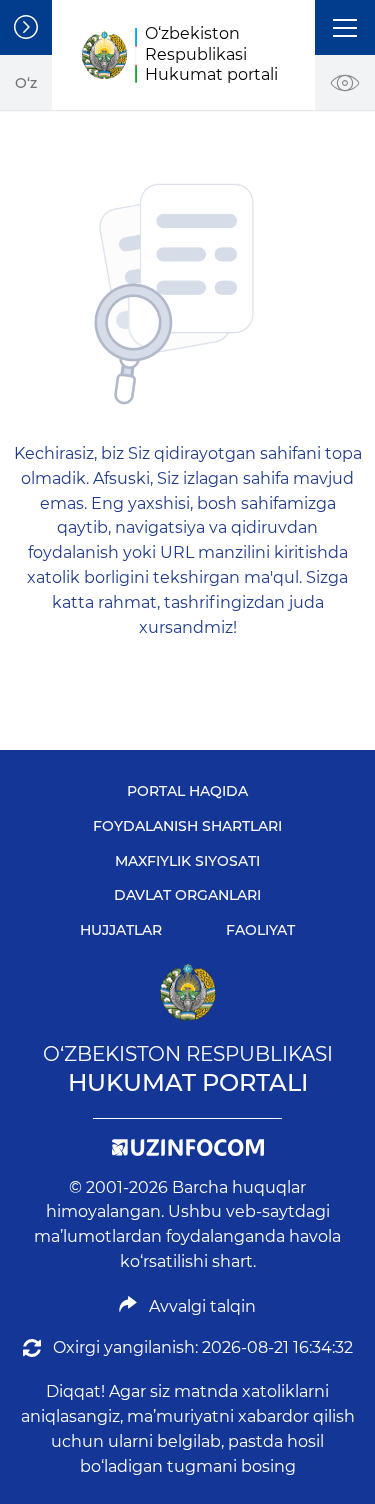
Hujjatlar (121, 930)
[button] (345, 27)
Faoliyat (260, 930)
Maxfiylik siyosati (187, 861)
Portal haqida (187, 791)
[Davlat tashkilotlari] (26, 27)
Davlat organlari (187, 895)
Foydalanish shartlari (187, 826)
